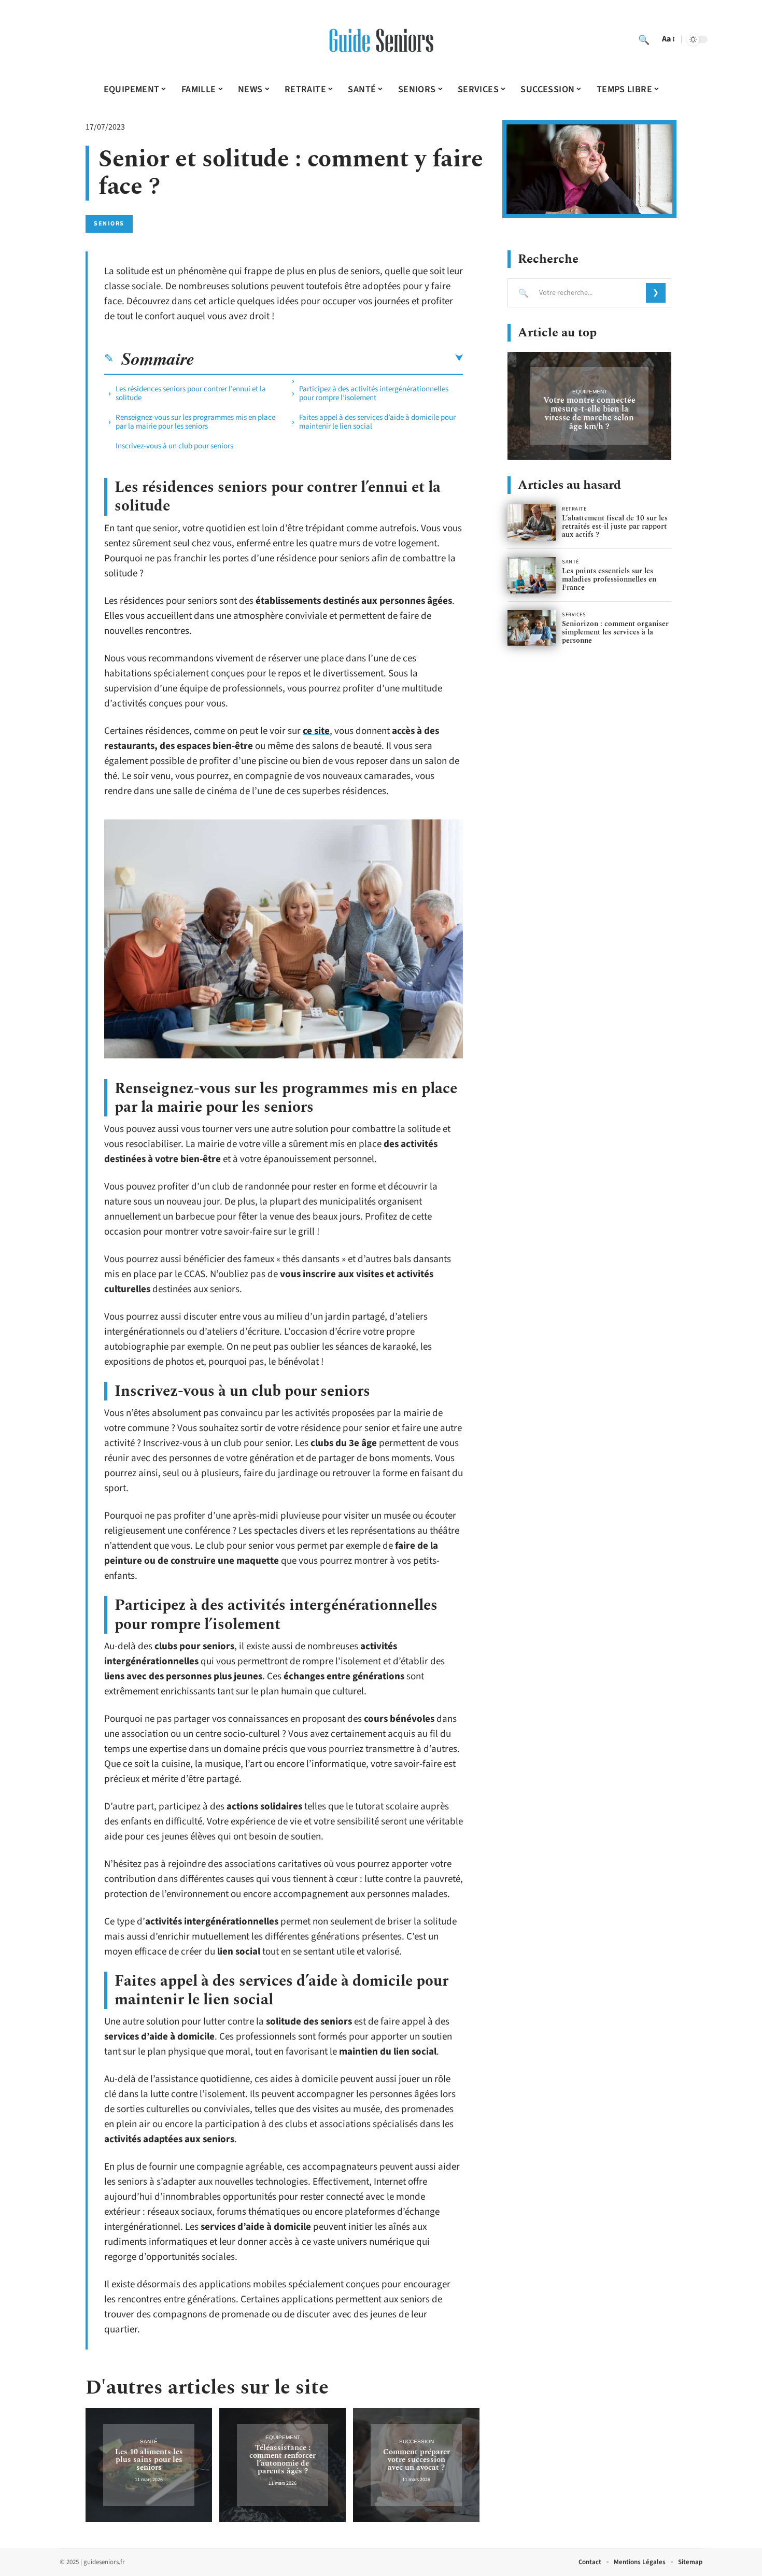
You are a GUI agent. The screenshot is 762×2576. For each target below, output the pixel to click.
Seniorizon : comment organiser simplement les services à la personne (615, 632)
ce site (316, 731)
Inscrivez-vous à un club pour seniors (174, 446)
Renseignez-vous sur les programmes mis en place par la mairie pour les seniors (195, 422)
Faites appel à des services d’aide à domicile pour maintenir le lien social (377, 422)
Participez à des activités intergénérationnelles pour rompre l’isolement (374, 393)
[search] (644, 39)
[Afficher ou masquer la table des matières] (329, 358)
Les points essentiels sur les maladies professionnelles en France (609, 579)
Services (574, 615)
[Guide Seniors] (381, 39)
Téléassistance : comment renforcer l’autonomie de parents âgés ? (283, 2459)
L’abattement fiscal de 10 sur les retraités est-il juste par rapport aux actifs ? (615, 526)
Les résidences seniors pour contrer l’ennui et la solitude (191, 393)
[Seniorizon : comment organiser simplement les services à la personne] (532, 628)
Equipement (283, 2437)
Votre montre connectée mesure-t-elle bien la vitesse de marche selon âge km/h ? (589, 413)
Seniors (109, 224)
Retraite (574, 509)
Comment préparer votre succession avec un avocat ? (417, 2460)
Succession (417, 2441)
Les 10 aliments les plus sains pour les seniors (149, 2460)
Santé (149, 2441)
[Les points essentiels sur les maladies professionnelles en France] (532, 575)
